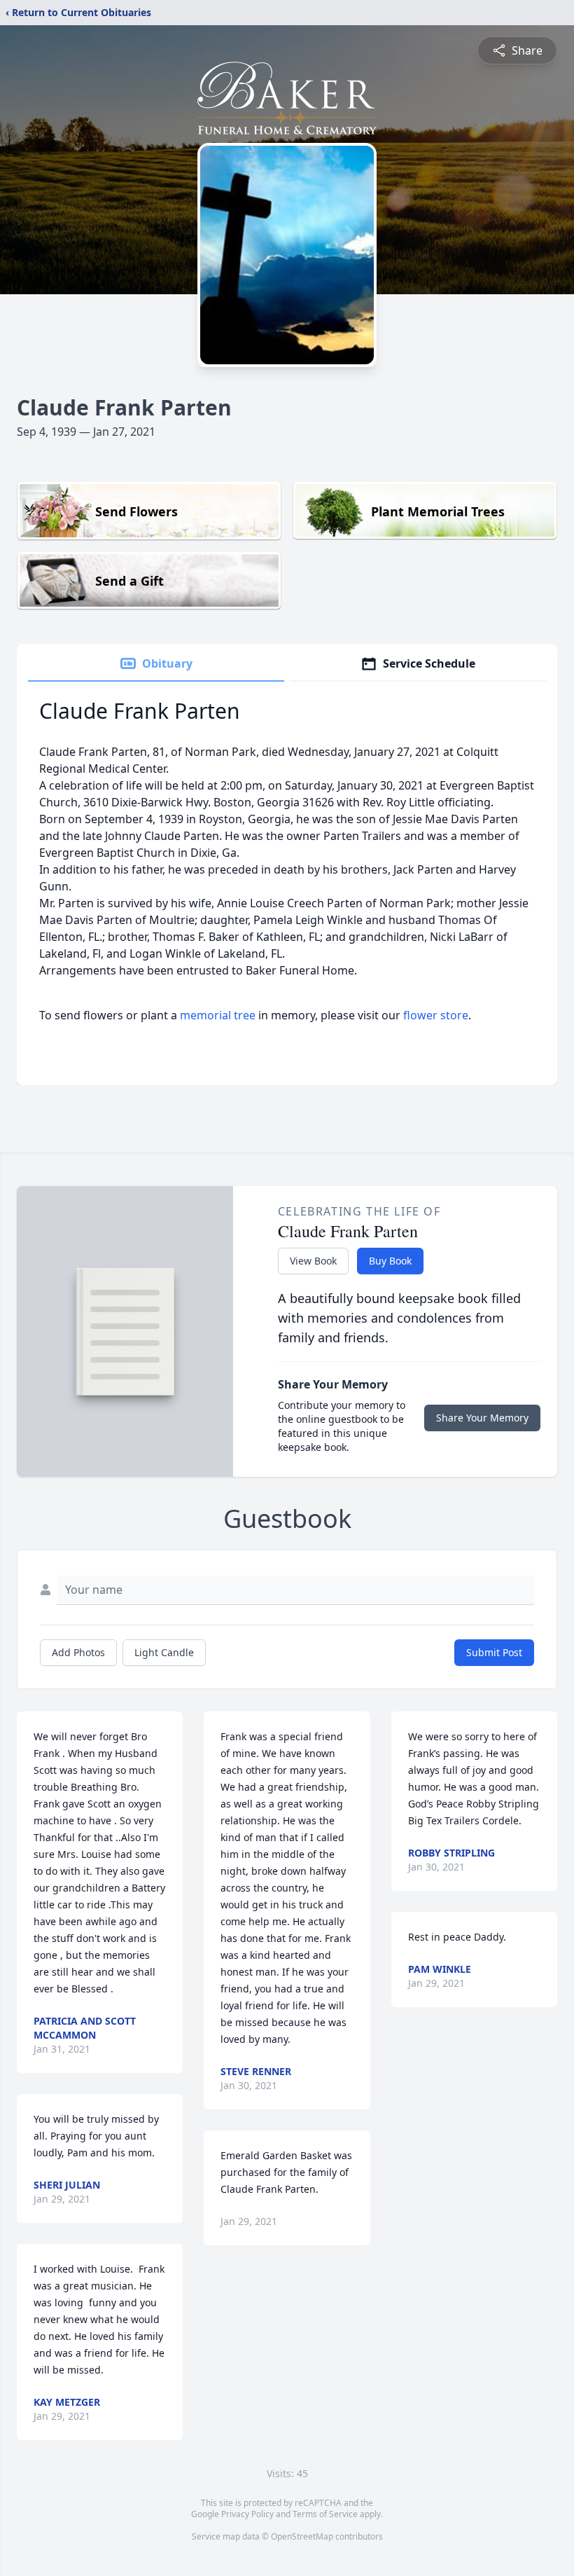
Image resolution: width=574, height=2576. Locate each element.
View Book (313, 1261)
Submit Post (494, 1652)
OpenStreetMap (302, 2536)
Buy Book (390, 1261)
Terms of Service (325, 2514)
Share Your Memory (482, 1418)
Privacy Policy (247, 2514)
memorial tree (218, 1015)
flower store (436, 1015)
